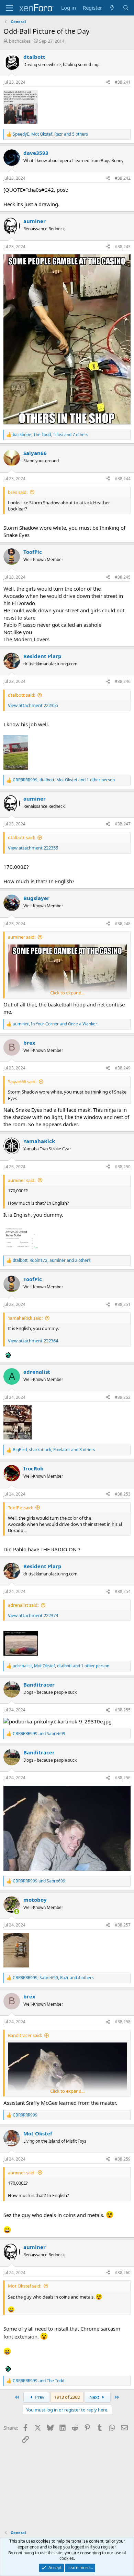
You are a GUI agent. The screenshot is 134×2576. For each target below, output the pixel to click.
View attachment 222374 (33, 1615)
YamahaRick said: (25, 1318)
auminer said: (22, 937)
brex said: (18, 492)
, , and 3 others (54, 1450)
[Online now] (17, 1912)
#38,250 (123, 1167)
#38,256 (123, 1778)
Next (95, 2397)
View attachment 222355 (33, 705)
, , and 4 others (53, 1978)
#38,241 (123, 82)
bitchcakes (20, 41)
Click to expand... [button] (67, 993)
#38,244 (123, 479)
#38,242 (123, 178)
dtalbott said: (21, 695)
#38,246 (123, 681)
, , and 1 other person (64, 780)
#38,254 (123, 1591)
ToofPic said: (20, 1508)
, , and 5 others (50, 134)
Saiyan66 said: (22, 1081)
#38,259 (123, 2159)
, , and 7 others (51, 435)
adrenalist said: (23, 1605)
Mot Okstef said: (25, 2286)
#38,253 (123, 1494)
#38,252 (123, 1397)
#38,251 (123, 1304)
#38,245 (123, 577)
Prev (39, 2397)
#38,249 (123, 1068)
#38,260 (123, 2273)
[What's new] (112, 8)
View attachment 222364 (33, 1341)
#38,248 (123, 924)
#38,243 (123, 247)
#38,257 (123, 1925)
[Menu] (9, 8)
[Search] (126, 8)
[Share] (108, 82)
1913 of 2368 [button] (67, 2397)
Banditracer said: (25, 2035)
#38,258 (123, 2022)
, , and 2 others (52, 1260)
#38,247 (123, 824)
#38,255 (123, 1710)
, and (56, 1024)
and (39, 1734)
